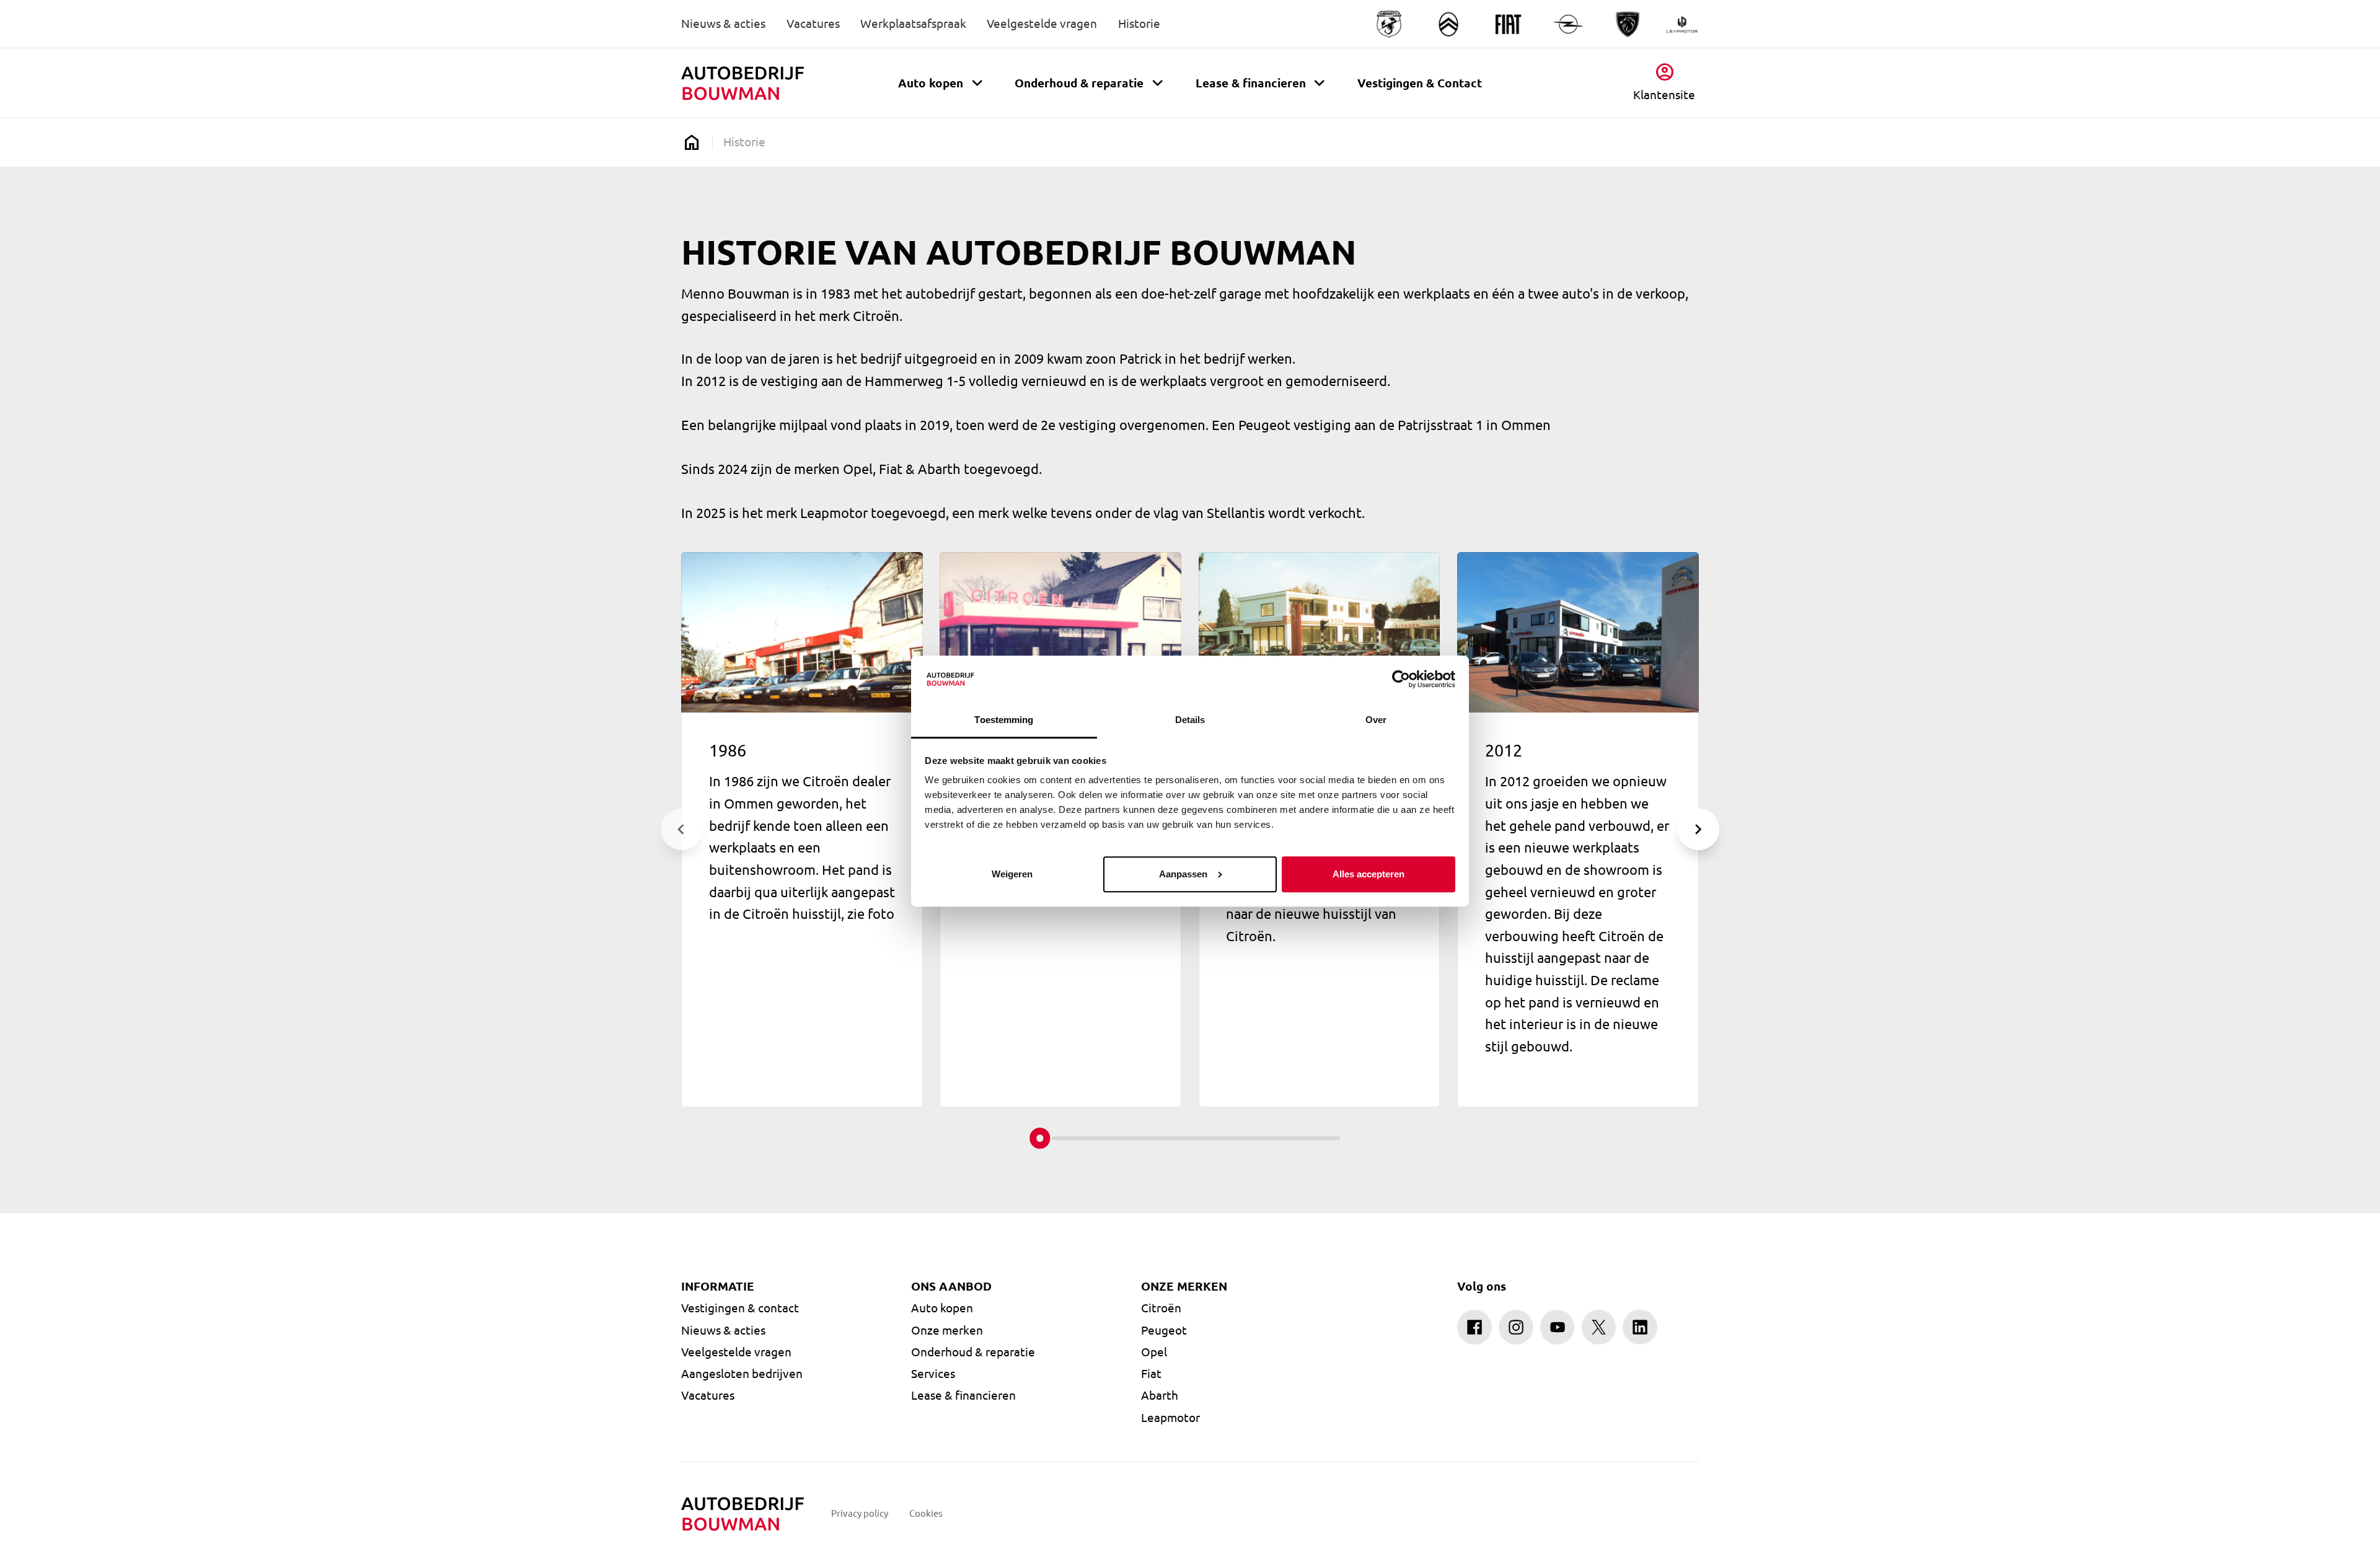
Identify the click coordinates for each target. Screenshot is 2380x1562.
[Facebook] (1474, 1327)
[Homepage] (691, 142)
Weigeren (1012, 874)
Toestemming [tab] (1004, 720)
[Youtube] (1558, 1327)
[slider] (1040, 1138)
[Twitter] (1599, 1327)
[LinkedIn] (1640, 1327)
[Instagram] (1516, 1327)
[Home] (743, 84)
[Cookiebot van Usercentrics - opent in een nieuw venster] (1401, 679)
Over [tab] (1376, 720)
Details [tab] (1190, 720)
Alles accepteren (1368, 874)
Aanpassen (1183, 874)
